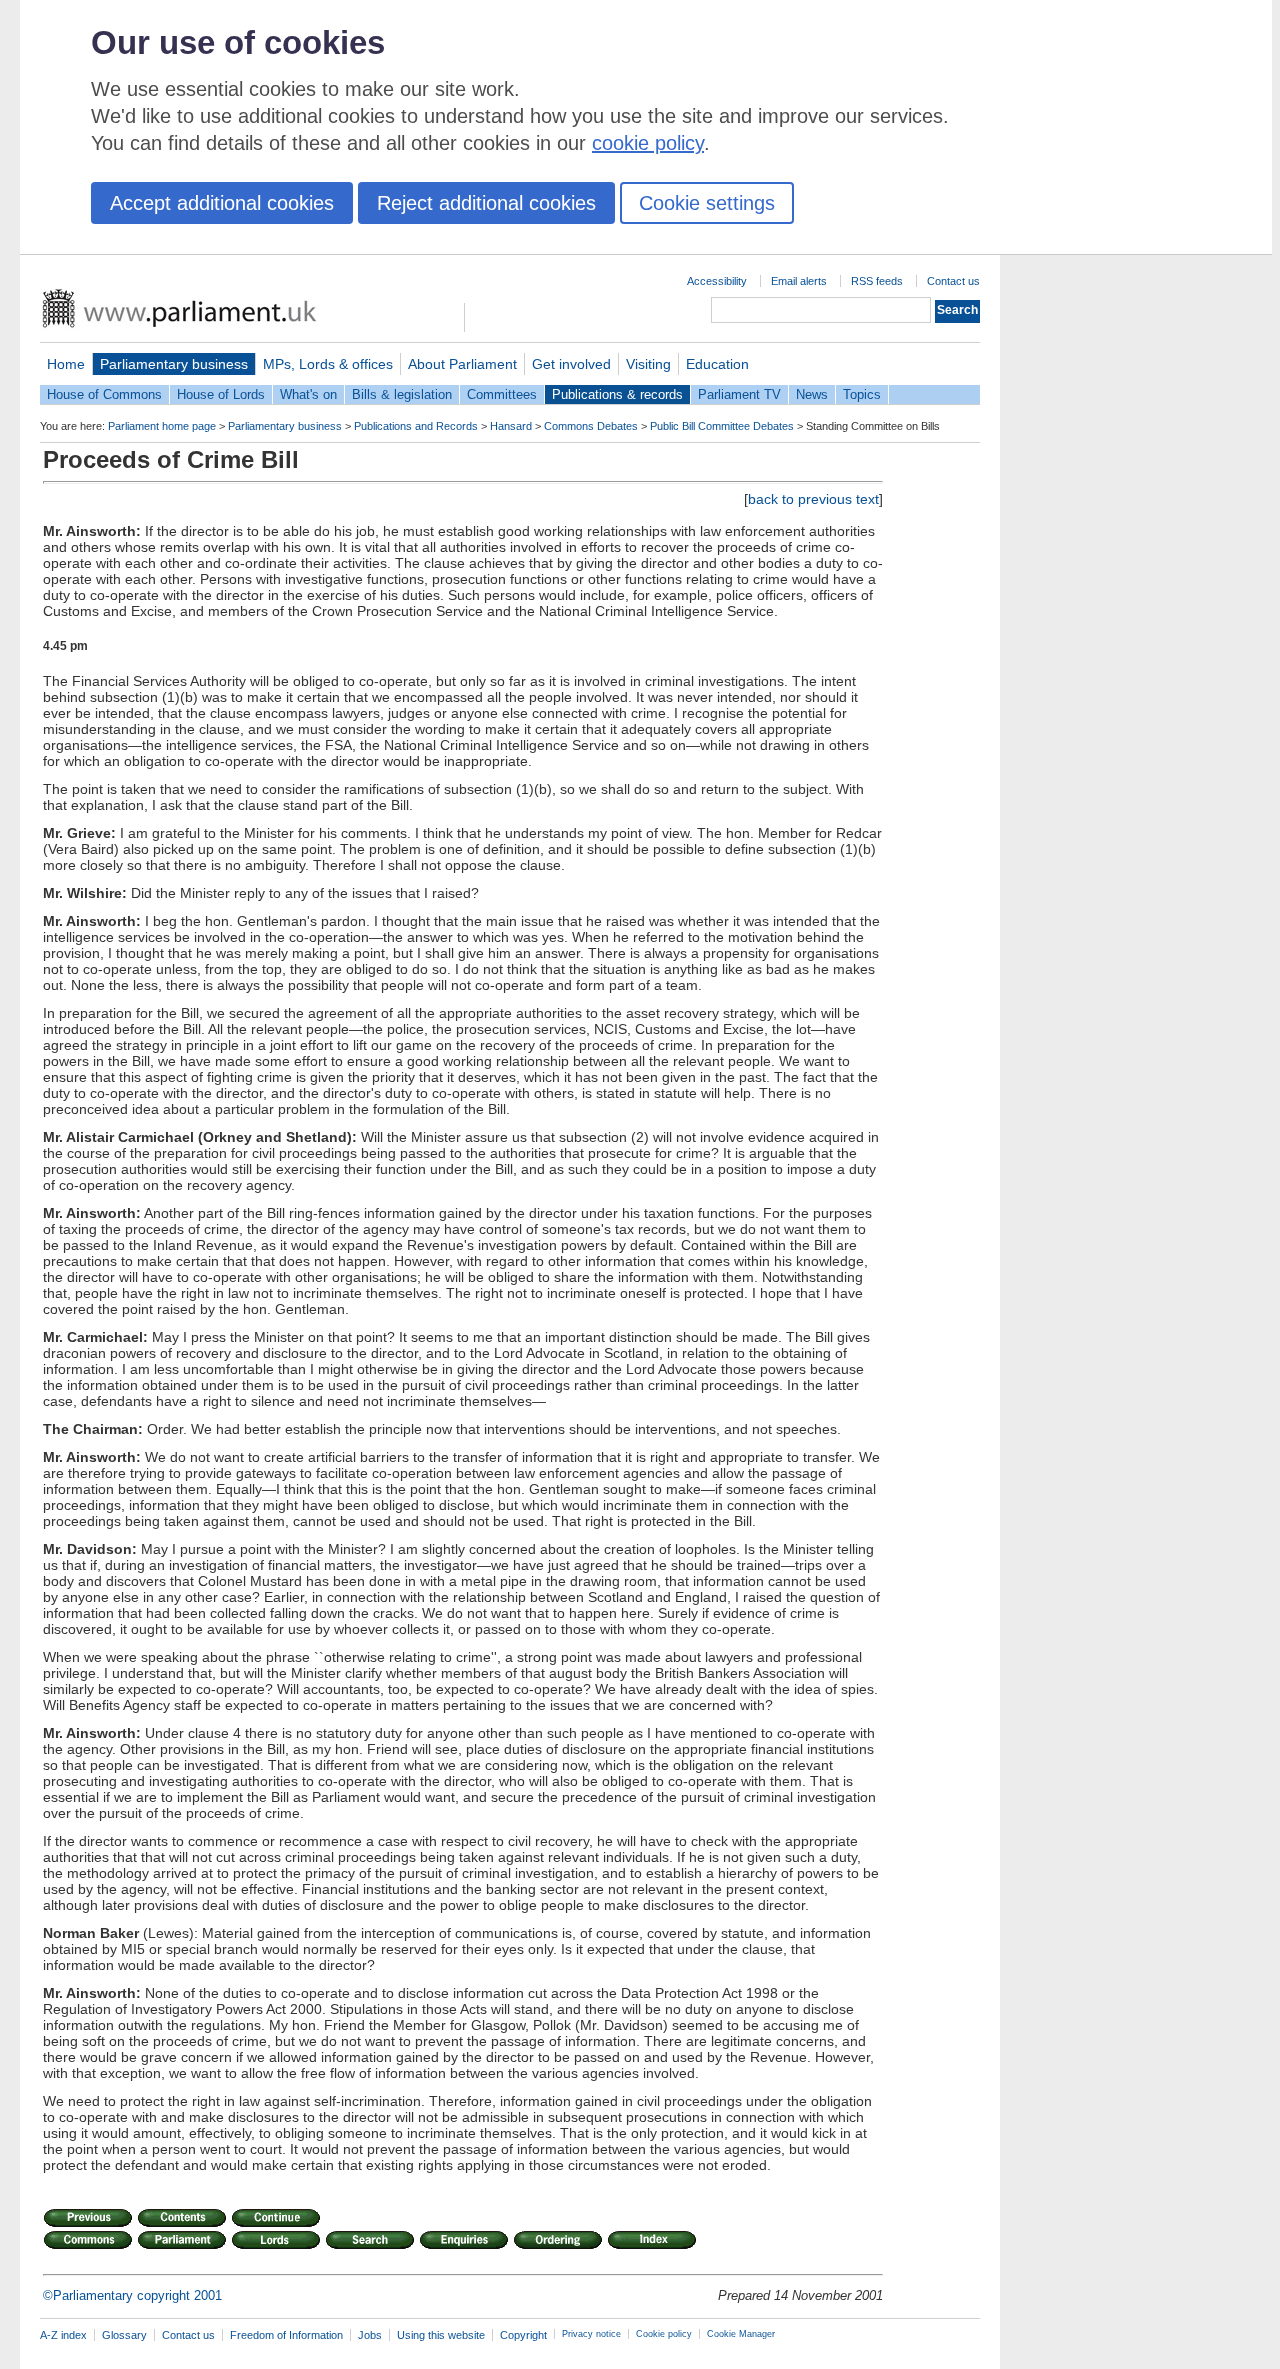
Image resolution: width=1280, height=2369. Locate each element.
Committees (502, 394)
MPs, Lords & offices (328, 364)
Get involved (571, 364)
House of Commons (104, 394)
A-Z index (63, 2335)
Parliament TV (739, 394)
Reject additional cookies (486, 203)
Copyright (523, 2335)
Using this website (441, 2335)
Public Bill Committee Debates (722, 426)
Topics (862, 394)
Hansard (511, 426)
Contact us (953, 281)
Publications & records (617, 394)
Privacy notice (591, 2334)
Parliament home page (162, 426)
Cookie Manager (741, 2334)
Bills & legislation (402, 394)
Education (717, 364)
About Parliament (462, 364)
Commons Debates (591, 426)
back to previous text (813, 499)
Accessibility (717, 281)
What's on (308, 394)
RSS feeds (877, 281)
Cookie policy (664, 2334)
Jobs (370, 2335)
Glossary (124, 2335)
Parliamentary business (174, 364)
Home (66, 364)
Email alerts (799, 281)
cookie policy (648, 143)
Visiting (648, 364)
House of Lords (221, 394)
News (812, 394)
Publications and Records (416, 426)
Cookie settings (707, 203)
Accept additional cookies (222, 203)
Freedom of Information (286, 2335)
